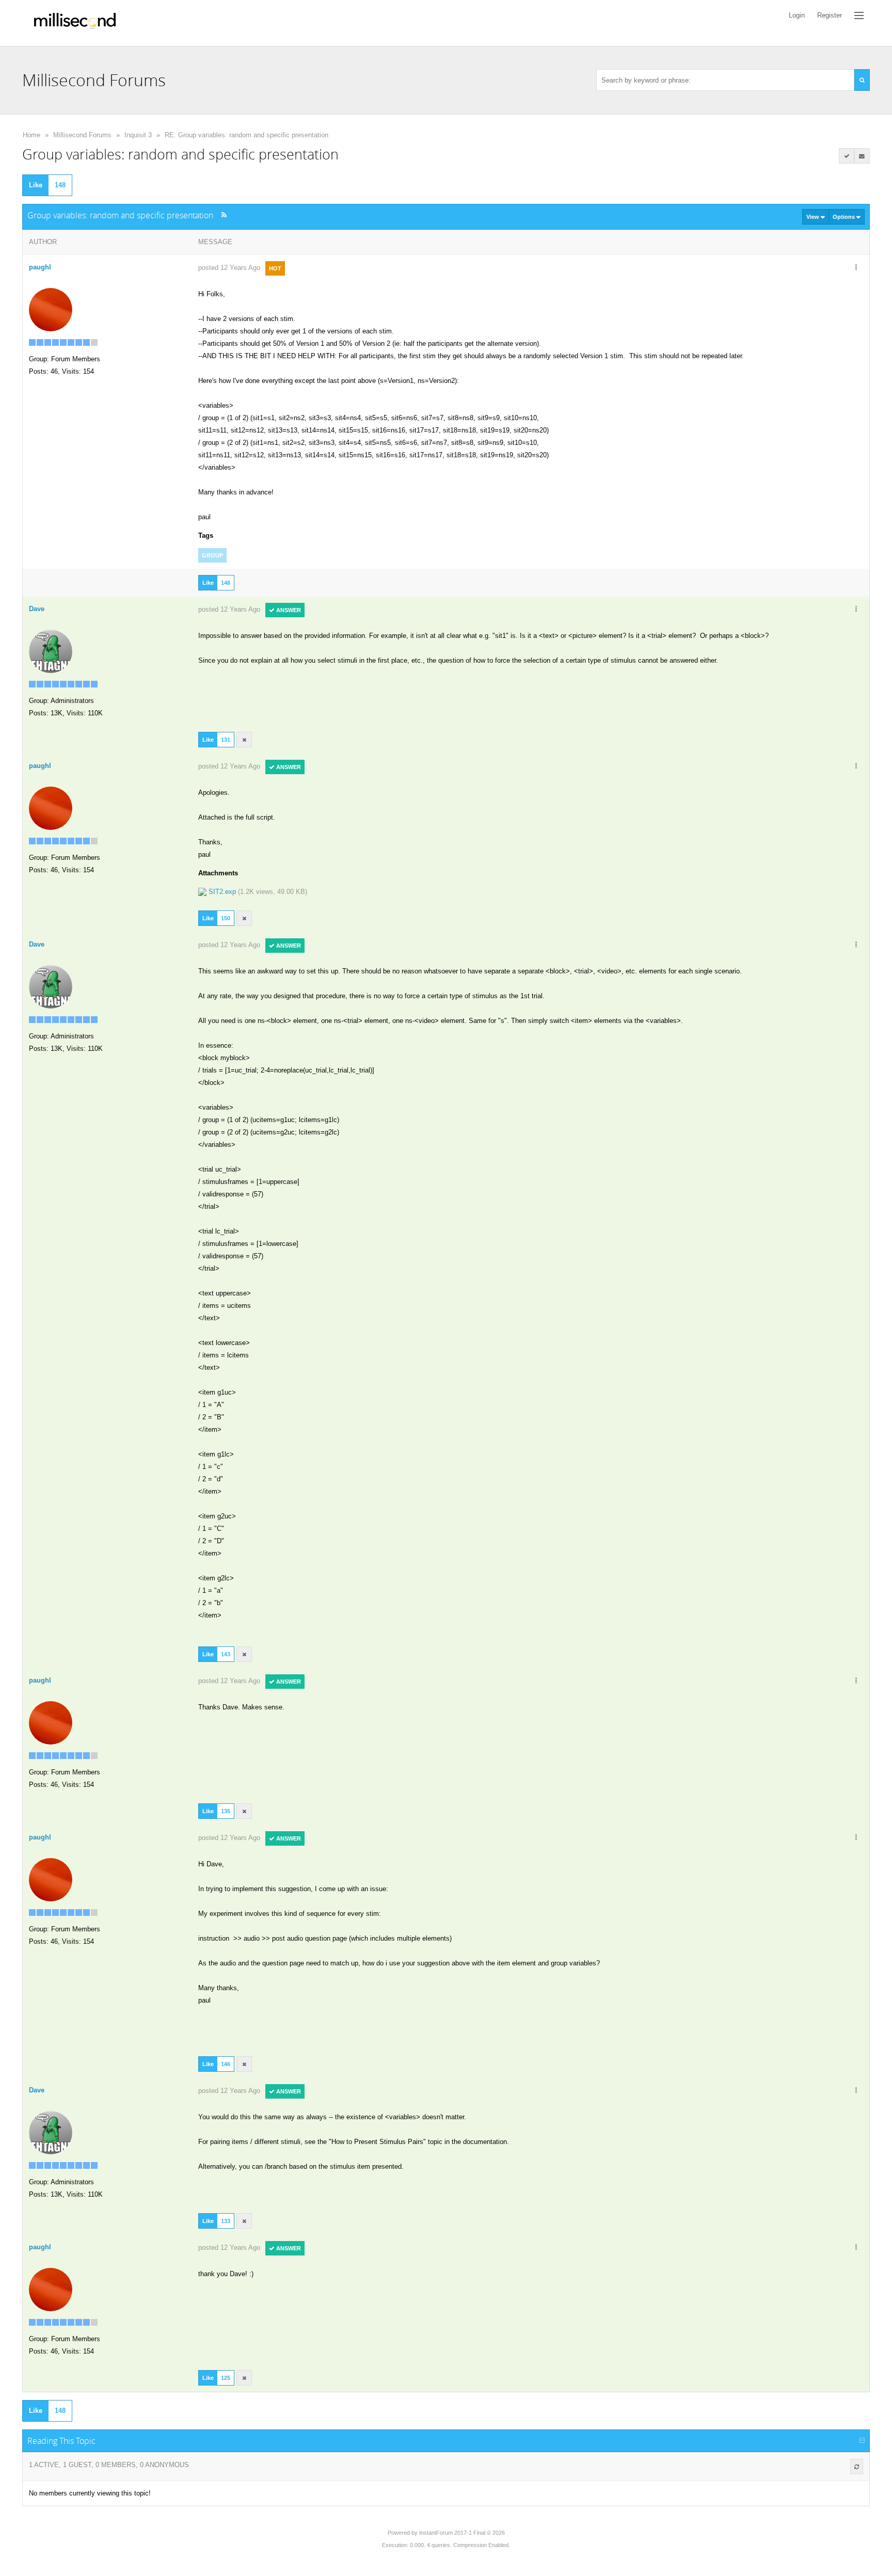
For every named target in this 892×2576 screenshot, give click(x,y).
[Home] (75, 23)
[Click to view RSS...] (224, 215)
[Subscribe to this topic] (862, 156)
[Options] (856, 268)
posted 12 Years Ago (229, 268)
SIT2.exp (222, 892)
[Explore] (859, 15)
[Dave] (51, 651)
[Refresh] (857, 2467)
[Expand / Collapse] (862, 2441)
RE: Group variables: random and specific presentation (246, 135)
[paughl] (51, 309)
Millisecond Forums (82, 135)
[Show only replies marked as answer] (847, 156)
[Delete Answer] (244, 740)
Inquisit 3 (138, 135)
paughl (40, 267)
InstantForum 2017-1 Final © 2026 (462, 2533)
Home (31, 135)
